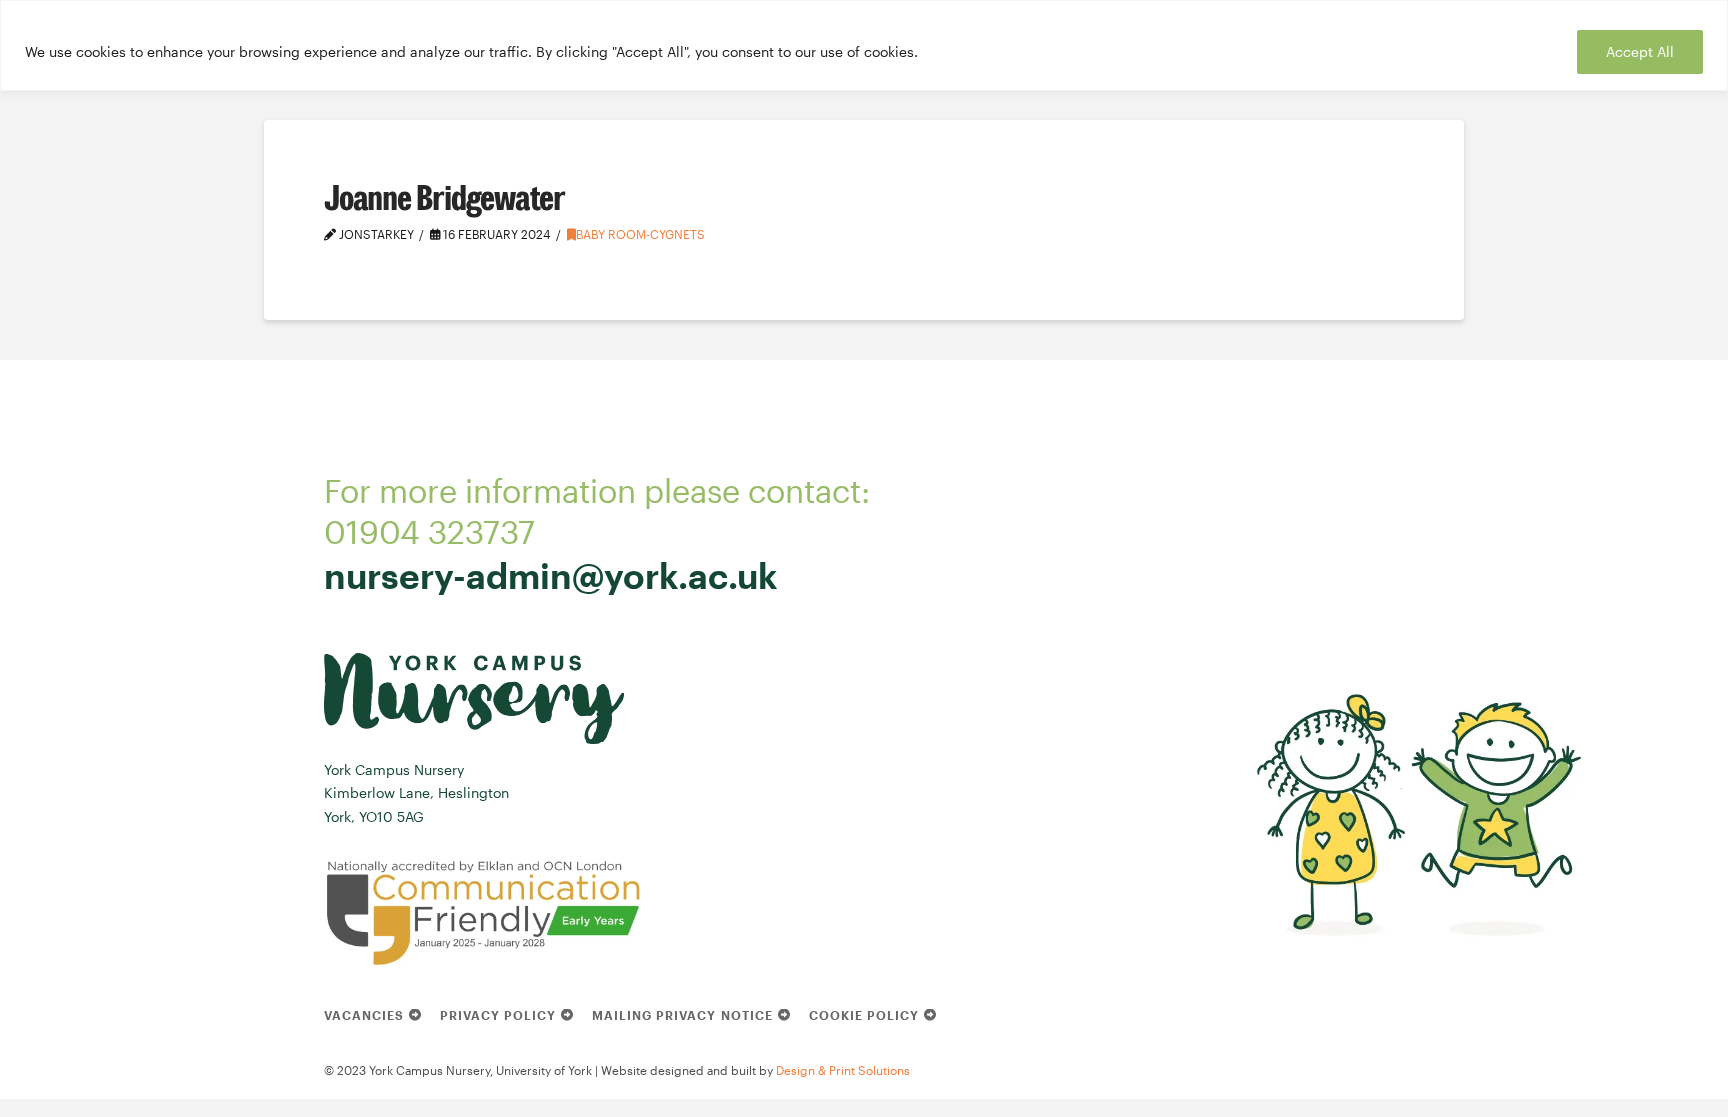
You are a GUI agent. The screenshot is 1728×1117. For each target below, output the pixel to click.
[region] (864, 45)
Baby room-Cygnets (640, 234)
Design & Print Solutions (843, 1070)
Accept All (1640, 51)
